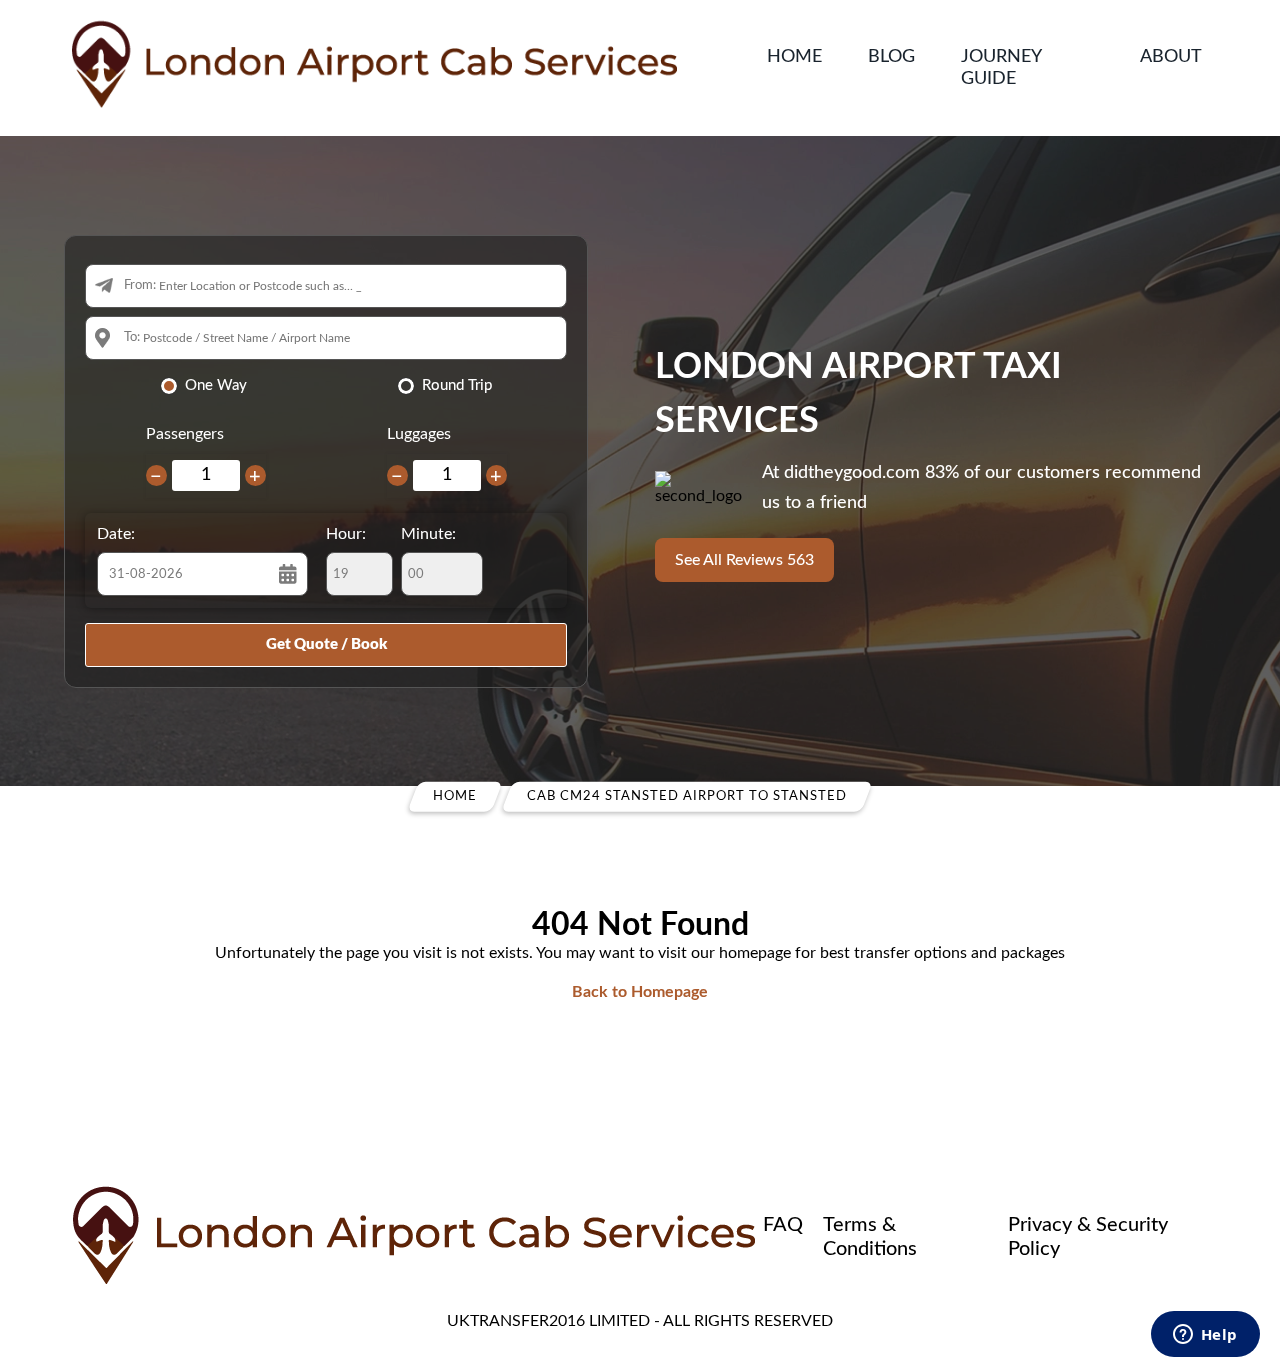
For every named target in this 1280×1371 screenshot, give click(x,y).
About (1171, 57)
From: (140, 285)
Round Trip (457, 385)
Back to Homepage (640, 992)
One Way (216, 385)
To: (132, 337)
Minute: (428, 534)
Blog (891, 57)
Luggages (419, 434)
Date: (116, 534)
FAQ (783, 1225)
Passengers (185, 434)
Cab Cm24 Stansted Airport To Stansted (687, 796)
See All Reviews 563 (744, 560)
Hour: (346, 534)
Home (794, 57)
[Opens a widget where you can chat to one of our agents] (1205, 1336)
